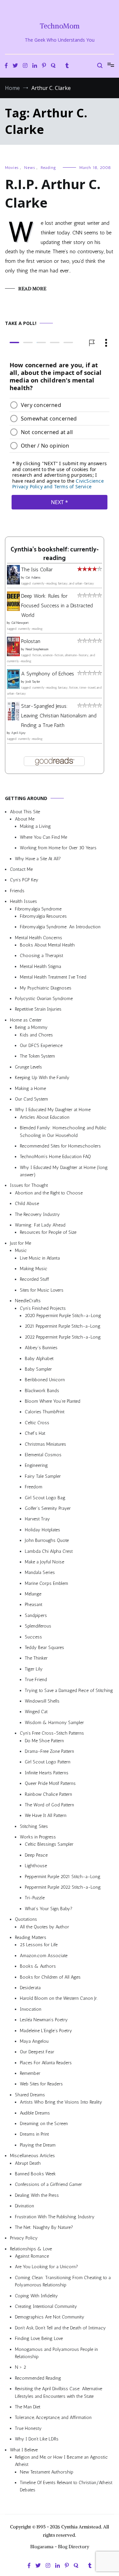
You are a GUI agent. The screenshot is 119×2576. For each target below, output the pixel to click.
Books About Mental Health (47, 945)
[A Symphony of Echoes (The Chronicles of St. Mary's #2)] (13, 687)
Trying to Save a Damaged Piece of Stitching (69, 1690)
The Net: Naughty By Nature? (44, 2227)
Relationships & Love (31, 2249)
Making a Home (30, 1088)
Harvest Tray (37, 1519)
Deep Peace (36, 1855)
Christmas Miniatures (45, 1444)
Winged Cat (36, 1712)
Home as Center (26, 1020)
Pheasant (34, 1605)
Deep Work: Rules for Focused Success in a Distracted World (57, 605)
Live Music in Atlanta (40, 1258)
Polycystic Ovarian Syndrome (44, 999)
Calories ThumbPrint (45, 1412)
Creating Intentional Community (46, 2306)
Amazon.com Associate (44, 1956)
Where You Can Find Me (43, 837)
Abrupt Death (28, 2163)
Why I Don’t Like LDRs (37, 2439)
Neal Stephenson (37, 649)
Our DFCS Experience (41, 1046)
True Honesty (28, 2428)
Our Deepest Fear (37, 2052)
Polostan (31, 642)
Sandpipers (36, 1615)
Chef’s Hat (35, 1433)
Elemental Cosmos (43, 1455)
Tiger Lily (34, 1669)
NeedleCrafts (28, 1301)
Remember (30, 2073)
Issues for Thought (29, 1186)
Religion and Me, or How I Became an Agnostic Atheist (61, 2461)
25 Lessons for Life (39, 1945)
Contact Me (21, 869)
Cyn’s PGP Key (24, 880)
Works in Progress (38, 1837)
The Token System (37, 1056)
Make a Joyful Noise (44, 1562)
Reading (48, 168)
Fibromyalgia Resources (43, 916)
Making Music (34, 1269)
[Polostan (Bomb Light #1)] (13, 654)
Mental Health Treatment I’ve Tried (53, 977)
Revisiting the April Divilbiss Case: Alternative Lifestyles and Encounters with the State (59, 2392)
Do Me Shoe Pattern (44, 1741)
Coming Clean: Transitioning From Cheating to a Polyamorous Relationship (63, 2281)
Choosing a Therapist (41, 956)
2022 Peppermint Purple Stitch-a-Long (63, 1337)
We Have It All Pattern (46, 1815)
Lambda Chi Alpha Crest (49, 1551)
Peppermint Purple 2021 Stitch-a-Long (63, 1877)
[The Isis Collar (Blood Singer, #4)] (13, 583)
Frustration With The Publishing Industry (55, 2217)
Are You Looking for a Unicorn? (46, 2267)
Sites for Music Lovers (42, 1290)
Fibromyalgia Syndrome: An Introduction (60, 927)
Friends (17, 891)
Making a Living (35, 827)
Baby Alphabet (39, 1359)
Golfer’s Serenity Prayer (48, 1508)
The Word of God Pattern (49, 1805)
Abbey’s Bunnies (41, 1348)
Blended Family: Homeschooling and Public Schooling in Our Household (63, 1131)
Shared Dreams (30, 2095)
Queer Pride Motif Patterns (50, 1783)
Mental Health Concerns (39, 938)
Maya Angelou (34, 2041)
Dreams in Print (34, 2134)
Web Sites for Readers (41, 2084)
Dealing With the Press (37, 2195)
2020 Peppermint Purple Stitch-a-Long (63, 1316)
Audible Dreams (35, 2113)
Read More (32, 289)
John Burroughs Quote (47, 1540)
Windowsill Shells (42, 1701)
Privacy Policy (24, 2238)
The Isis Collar (37, 569)
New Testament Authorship (47, 2472)
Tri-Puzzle (35, 1898)
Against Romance (32, 2256)
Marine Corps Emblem (46, 1583)
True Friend (36, 1680)
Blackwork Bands (42, 1391)
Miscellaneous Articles (32, 2156)
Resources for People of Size (48, 1233)
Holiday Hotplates (42, 1530)
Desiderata (30, 1988)
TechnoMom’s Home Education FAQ (55, 1157)
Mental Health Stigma (40, 966)
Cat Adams (33, 578)
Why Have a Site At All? (38, 859)
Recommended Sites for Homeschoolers (60, 1146)
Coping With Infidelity (36, 2296)
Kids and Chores (36, 1035)
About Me (25, 819)
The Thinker (36, 1658)
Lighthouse (36, 1866)
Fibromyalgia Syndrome (38, 909)
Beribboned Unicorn (45, 1380)
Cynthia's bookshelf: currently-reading (55, 554)
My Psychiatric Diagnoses (46, 988)
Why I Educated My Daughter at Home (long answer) (64, 1171)
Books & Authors (38, 1966)
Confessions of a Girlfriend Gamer (48, 2185)
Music (21, 1250)
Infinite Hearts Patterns (47, 1773)
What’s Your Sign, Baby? (49, 1909)
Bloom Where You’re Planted (53, 1401)
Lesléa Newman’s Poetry (44, 2020)
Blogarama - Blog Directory (60, 2547)
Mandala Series (40, 1572)
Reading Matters (31, 1937)
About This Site (25, 812)
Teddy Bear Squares (44, 1648)
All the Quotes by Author (44, 1927)
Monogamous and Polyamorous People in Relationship (56, 2353)
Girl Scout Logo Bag (45, 1498)
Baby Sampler (38, 1369)
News (30, 168)
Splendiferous (38, 1626)
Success (33, 1637)
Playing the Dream (38, 2145)
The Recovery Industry (37, 1214)
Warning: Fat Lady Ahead (40, 1225)
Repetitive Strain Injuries (38, 1009)
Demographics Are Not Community (50, 2317)
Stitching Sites (34, 1826)
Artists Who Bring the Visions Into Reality (61, 2102)
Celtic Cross (37, 1423)
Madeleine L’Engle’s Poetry (46, 2031)
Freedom (34, 1487)
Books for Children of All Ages (50, 1977)
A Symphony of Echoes (48, 674)
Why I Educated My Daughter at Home (53, 1110)
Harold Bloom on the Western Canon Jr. (59, 1998)
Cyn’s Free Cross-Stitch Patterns (52, 1733)
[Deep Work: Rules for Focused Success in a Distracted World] (13, 609)
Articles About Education (45, 1117)
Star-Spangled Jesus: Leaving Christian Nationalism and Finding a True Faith (59, 716)
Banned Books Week (35, 2174)
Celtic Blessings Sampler (49, 1845)
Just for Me (20, 1243)
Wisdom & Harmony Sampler (54, 1723)
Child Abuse (27, 1204)
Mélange (33, 1594)
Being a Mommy (31, 1027)
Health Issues (23, 901)
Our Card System (31, 1099)
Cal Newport (20, 623)
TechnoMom (60, 26)
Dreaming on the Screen (44, 2124)
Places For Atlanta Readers (46, 2063)
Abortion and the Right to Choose (49, 1193)
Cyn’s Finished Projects (43, 1308)
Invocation (31, 2009)
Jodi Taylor (33, 682)
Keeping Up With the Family (42, 1078)
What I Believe (24, 2450)
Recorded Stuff (34, 1280)
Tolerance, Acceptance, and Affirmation (53, 2417)
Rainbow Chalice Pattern (48, 1794)
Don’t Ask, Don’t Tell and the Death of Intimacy (60, 2328)
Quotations (26, 1919)
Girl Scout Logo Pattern (48, 1762)
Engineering (36, 1466)
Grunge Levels (28, 1067)
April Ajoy (19, 733)
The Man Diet (28, 2407)
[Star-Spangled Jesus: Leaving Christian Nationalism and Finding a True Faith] (13, 719)
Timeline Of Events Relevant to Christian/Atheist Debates (66, 2486)
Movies (12, 168)
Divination (24, 2206)
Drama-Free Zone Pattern (49, 1751)
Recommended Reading (38, 2378)
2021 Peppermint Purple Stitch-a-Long (63, 1326)
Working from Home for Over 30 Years (58, 848)
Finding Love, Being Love (39, 2338)
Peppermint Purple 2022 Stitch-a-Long (63, 1887)
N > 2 (20, 2368)
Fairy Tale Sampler (43, 1476)
